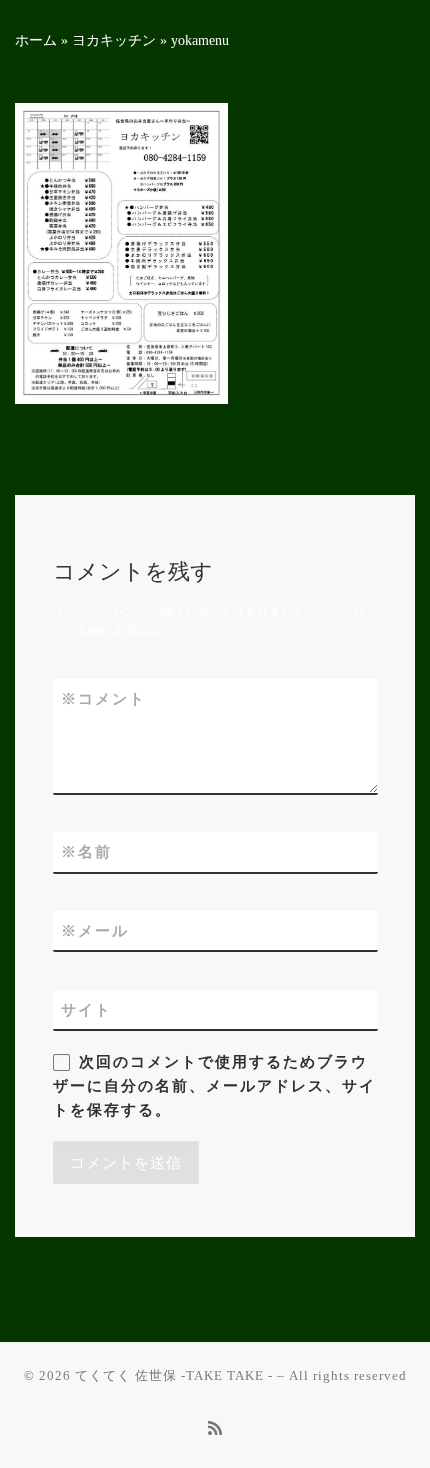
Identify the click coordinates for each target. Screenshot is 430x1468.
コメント (103, 698)
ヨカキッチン (114, 40)
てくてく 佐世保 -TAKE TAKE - (174, 1375)
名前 (86, 851)
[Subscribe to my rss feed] (215, 1429)
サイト (86, 1009)
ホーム (36, 40)
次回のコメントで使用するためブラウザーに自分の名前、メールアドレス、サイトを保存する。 (214, 1086)
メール (95, 930)
